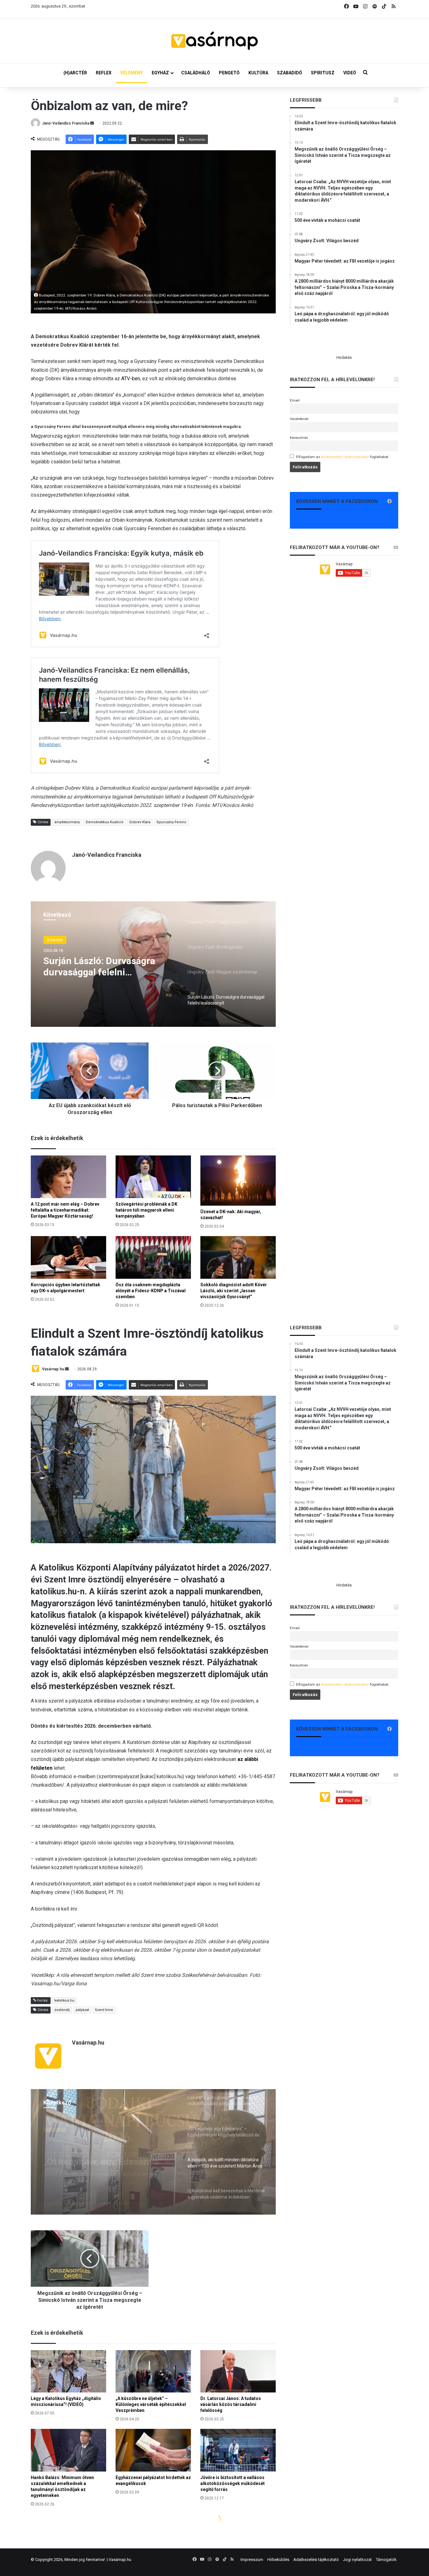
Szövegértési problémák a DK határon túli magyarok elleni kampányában (147, 1210)
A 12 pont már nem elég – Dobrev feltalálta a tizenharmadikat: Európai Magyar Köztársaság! (65, 1210)
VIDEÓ (350, 73)
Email (295, 400)
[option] (153, 964)
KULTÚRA (258, 73)
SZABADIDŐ (290, 73)
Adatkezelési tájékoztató (316, 2560)
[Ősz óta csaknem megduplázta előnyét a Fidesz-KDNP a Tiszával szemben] (153, 1257)
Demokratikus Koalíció (105, 822)
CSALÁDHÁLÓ (196, 73)
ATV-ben (131, 379)
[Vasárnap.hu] (215, 41)
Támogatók (386, 2560)
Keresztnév (299, 438)
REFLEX (104, 73)
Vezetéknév (299, 419)
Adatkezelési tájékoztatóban (345, 457)
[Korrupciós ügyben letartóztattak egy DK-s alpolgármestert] (68, 1257)
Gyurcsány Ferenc (171, 822)
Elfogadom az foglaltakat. (343, 457)
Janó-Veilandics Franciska (66, 123)
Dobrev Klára (140, 822)
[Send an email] (92, 123)
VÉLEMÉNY (132, 73)
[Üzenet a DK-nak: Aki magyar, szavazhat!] (238, 1181)
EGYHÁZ (160, 73)
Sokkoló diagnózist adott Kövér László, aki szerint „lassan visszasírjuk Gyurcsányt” (234, 1291)
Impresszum (252, 2560)
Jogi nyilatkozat (357, 2560)
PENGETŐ (229, 73)
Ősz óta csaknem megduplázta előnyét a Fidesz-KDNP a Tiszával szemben (151, 1291)
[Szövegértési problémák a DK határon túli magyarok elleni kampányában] (153, 1177)
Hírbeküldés (278, 2560)
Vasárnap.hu (120, 2560)
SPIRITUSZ (323, 73)
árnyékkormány (67, 822)
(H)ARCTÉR (75, 73)
